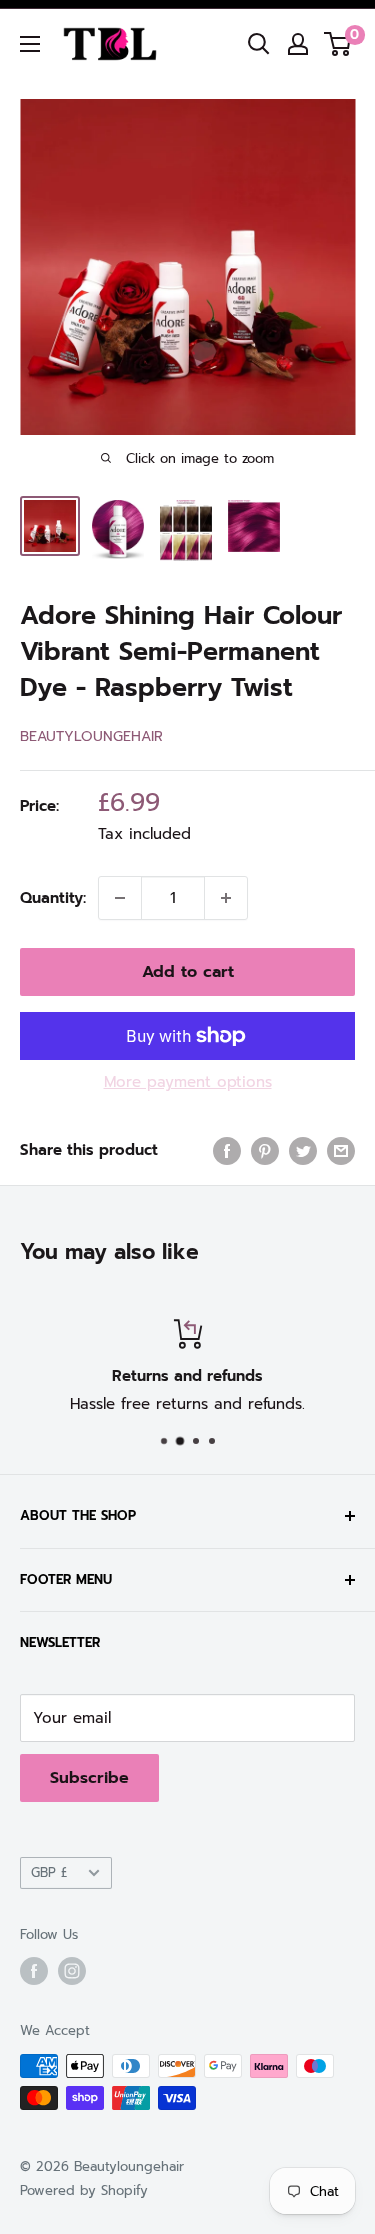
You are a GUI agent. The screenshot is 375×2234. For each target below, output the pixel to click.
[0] (338, 44)
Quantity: (53, 898)
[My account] (298, 44)
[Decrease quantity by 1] (120, 898)
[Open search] (259, 44)
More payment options (188, 1082)
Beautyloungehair (91, 736)
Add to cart (188, 972)
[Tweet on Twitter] (303, 1150)
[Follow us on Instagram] (72, 1971)
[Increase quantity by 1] (226, 898)
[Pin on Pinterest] (265, 1150)
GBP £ (49, 1872)
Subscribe (89, 1778)
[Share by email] (341, 1150)
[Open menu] (30, 44)
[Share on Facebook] (227, 1150)
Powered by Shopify (84, 2190)
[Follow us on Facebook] (34, 1971)
